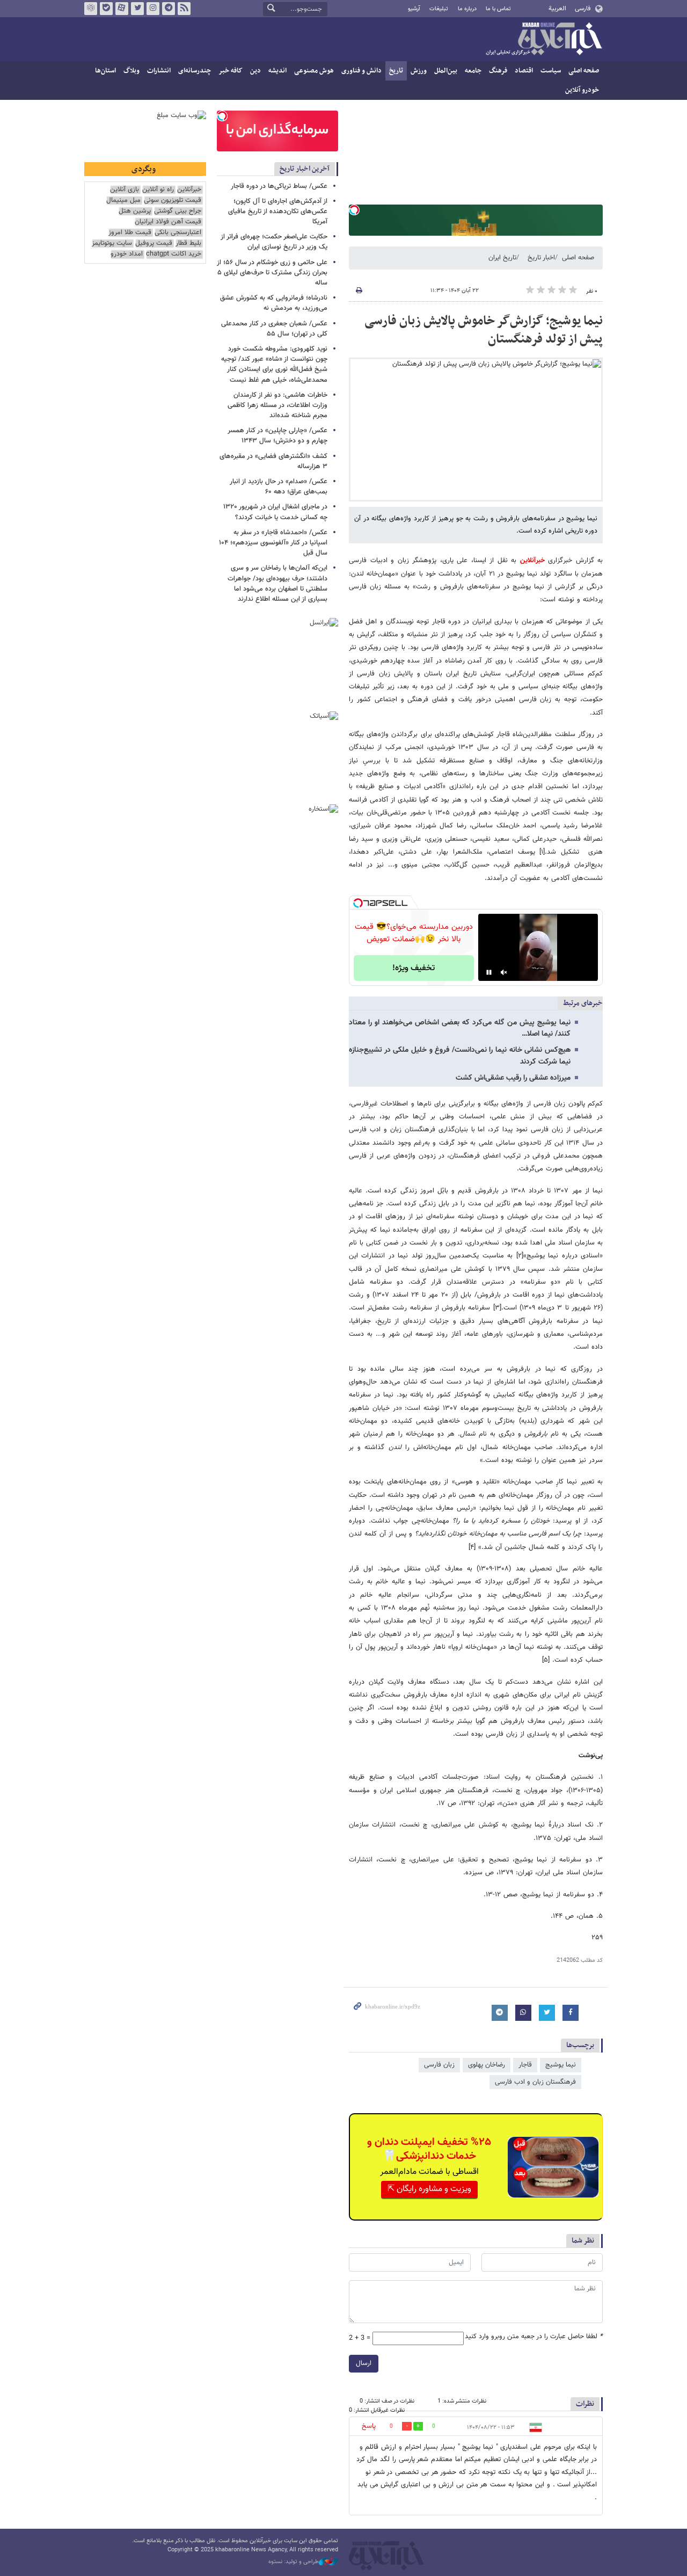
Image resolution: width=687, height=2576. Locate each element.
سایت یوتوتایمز (112, 243)
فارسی (583, 9)
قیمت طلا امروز (130, 233)
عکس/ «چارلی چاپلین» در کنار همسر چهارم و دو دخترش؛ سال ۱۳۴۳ (277, 436)
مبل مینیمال (123, 201)
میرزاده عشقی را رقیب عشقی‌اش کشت (513, 1078)
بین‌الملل (446, 71)
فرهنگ (498, 71)
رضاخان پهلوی (487, 2065)
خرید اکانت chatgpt (174, 254)
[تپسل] (354, 210)
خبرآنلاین (544, 40)
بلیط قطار (188, 243)
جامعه (473, 71)
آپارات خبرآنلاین (122, 9)
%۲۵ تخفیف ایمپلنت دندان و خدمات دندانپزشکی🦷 (429, 2149)
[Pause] (489, 972)
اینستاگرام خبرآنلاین (153, 9)
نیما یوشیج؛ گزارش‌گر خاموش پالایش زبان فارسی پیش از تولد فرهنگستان (484, 330)
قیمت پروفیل (154, 243)
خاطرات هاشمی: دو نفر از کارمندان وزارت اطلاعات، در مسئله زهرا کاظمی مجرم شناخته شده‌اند (277, 405)
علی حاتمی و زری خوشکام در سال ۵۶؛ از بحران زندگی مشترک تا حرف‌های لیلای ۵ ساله (272, 273)
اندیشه (277, 71)
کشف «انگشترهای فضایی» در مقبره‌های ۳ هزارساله (273, 461)
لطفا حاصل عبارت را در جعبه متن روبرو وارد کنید (534, 2337)
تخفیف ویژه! (414, 968)
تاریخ (396, 71)
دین (255, 71)
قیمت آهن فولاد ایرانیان (168, 222)
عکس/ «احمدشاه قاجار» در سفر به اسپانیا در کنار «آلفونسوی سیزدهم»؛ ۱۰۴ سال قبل (273, 543)
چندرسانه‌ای (195, 71)
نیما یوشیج (561, 2065)
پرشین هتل (135, 211)
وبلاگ (131, 71)
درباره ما (467, 9)
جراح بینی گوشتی (178, 211)
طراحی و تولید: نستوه (294, 2562)
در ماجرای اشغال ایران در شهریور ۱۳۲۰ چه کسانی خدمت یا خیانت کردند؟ (275, 512)
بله (106, 9)
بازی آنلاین (125, 190)
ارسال (364, 2363)
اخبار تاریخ (541, 258)
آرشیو (414, 9)
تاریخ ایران (502, 258)
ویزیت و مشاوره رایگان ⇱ (429, 2189)
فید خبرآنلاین (184, 9)
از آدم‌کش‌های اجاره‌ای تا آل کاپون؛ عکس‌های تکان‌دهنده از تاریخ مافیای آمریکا (278, 212)
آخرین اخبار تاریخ (305, 169)
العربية (557, 9)
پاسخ (369, 2426)
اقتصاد (524, 71)
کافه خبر (231, 71)
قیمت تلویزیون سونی (173, 201)
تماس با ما (498, 9)
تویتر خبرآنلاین (137, 9)
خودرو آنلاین (582, 90)
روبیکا (91, 9)
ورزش (419, 71)
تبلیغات (439, 9)
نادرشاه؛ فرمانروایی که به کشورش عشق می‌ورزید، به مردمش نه (274, 303)
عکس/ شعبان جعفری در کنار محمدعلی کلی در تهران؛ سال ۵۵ (274, 329)
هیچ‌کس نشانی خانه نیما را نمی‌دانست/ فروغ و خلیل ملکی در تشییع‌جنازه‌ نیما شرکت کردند (460, 1056)
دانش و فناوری (361, 71)
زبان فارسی (439, 2065)
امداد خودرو (127, 254)
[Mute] (504, 972)
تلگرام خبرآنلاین (169, 9)
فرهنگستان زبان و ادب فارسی (535, 2082)
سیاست (551, 71)
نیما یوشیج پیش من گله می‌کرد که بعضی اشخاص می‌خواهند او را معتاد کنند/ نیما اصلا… (460, 1028)
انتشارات (159, 71)
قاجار (525, 2065)
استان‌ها (105, 71)
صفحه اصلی (584, 71)
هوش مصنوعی (314, 71)
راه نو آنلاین (158, 190)
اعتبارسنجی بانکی (178, 233)
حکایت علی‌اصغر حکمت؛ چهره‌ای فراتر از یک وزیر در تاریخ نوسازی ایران (274, 242)
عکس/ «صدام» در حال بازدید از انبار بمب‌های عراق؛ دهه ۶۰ (279, 487)
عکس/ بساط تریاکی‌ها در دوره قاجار (279, 186)
